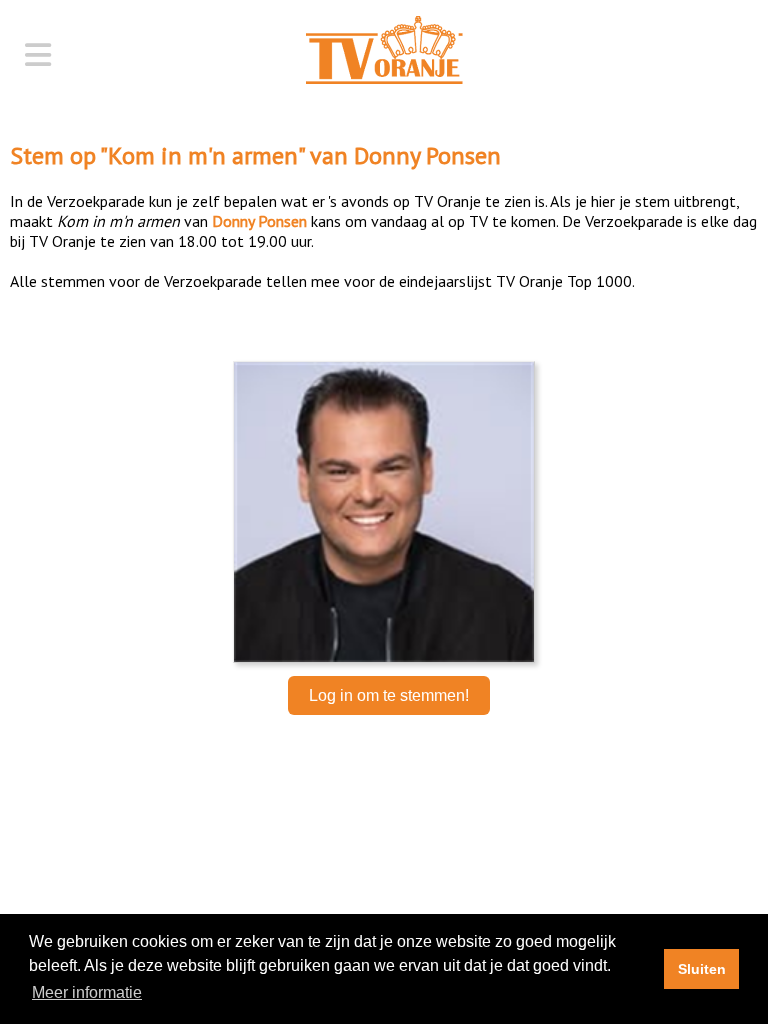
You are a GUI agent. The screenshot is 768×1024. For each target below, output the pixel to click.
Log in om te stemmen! (389, 695)
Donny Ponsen (427, 155)
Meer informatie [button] (87, 992)
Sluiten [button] (702, 969)
